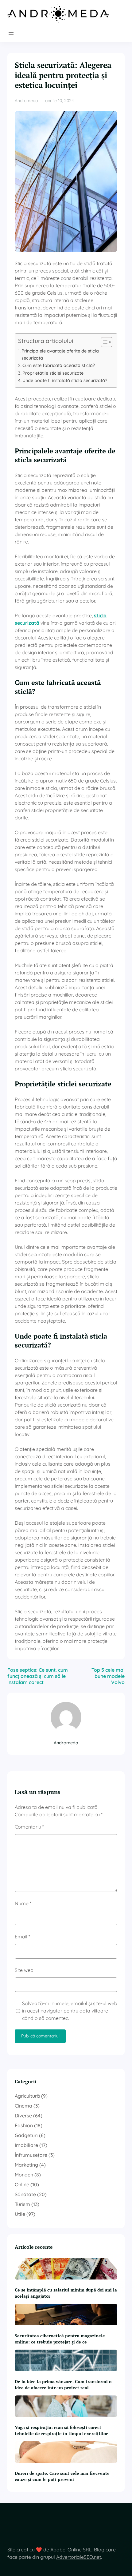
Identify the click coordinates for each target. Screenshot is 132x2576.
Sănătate (25, 2194)
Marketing (26, 2165)
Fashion (24, 2125)
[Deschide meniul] (11, 34)
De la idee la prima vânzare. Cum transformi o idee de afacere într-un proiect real (63, 2385)
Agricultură (27, 2096)
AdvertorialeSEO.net (79, 2557)
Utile (20, 2214)
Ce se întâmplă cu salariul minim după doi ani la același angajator (66, 2293)
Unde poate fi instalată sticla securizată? (65, 380)
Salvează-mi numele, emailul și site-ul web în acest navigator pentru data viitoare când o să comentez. (70, 2011)
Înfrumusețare (31, 2155)
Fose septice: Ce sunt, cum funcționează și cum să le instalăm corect (38, 1676)
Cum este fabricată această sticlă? (59, 365)
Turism (22, 2204)
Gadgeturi (26, 2135)
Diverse (23, 2116)
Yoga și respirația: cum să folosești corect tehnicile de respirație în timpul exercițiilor (61, 2430)
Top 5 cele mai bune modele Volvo (108, 1676)
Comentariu (29, 1827)
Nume (23, 1903)
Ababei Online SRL (71, 2550)
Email (22, 1937)
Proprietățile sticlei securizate (53, 373)
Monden (24, 2175)
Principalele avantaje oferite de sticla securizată (60, 354)
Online (22, 2184)
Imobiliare (26, 2145)
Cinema (23, 2106)
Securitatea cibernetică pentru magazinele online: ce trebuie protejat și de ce (60, 2339)
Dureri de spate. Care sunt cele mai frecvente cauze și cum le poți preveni (62, 2476)
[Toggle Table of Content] (104, 342)
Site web (24, 1970)
